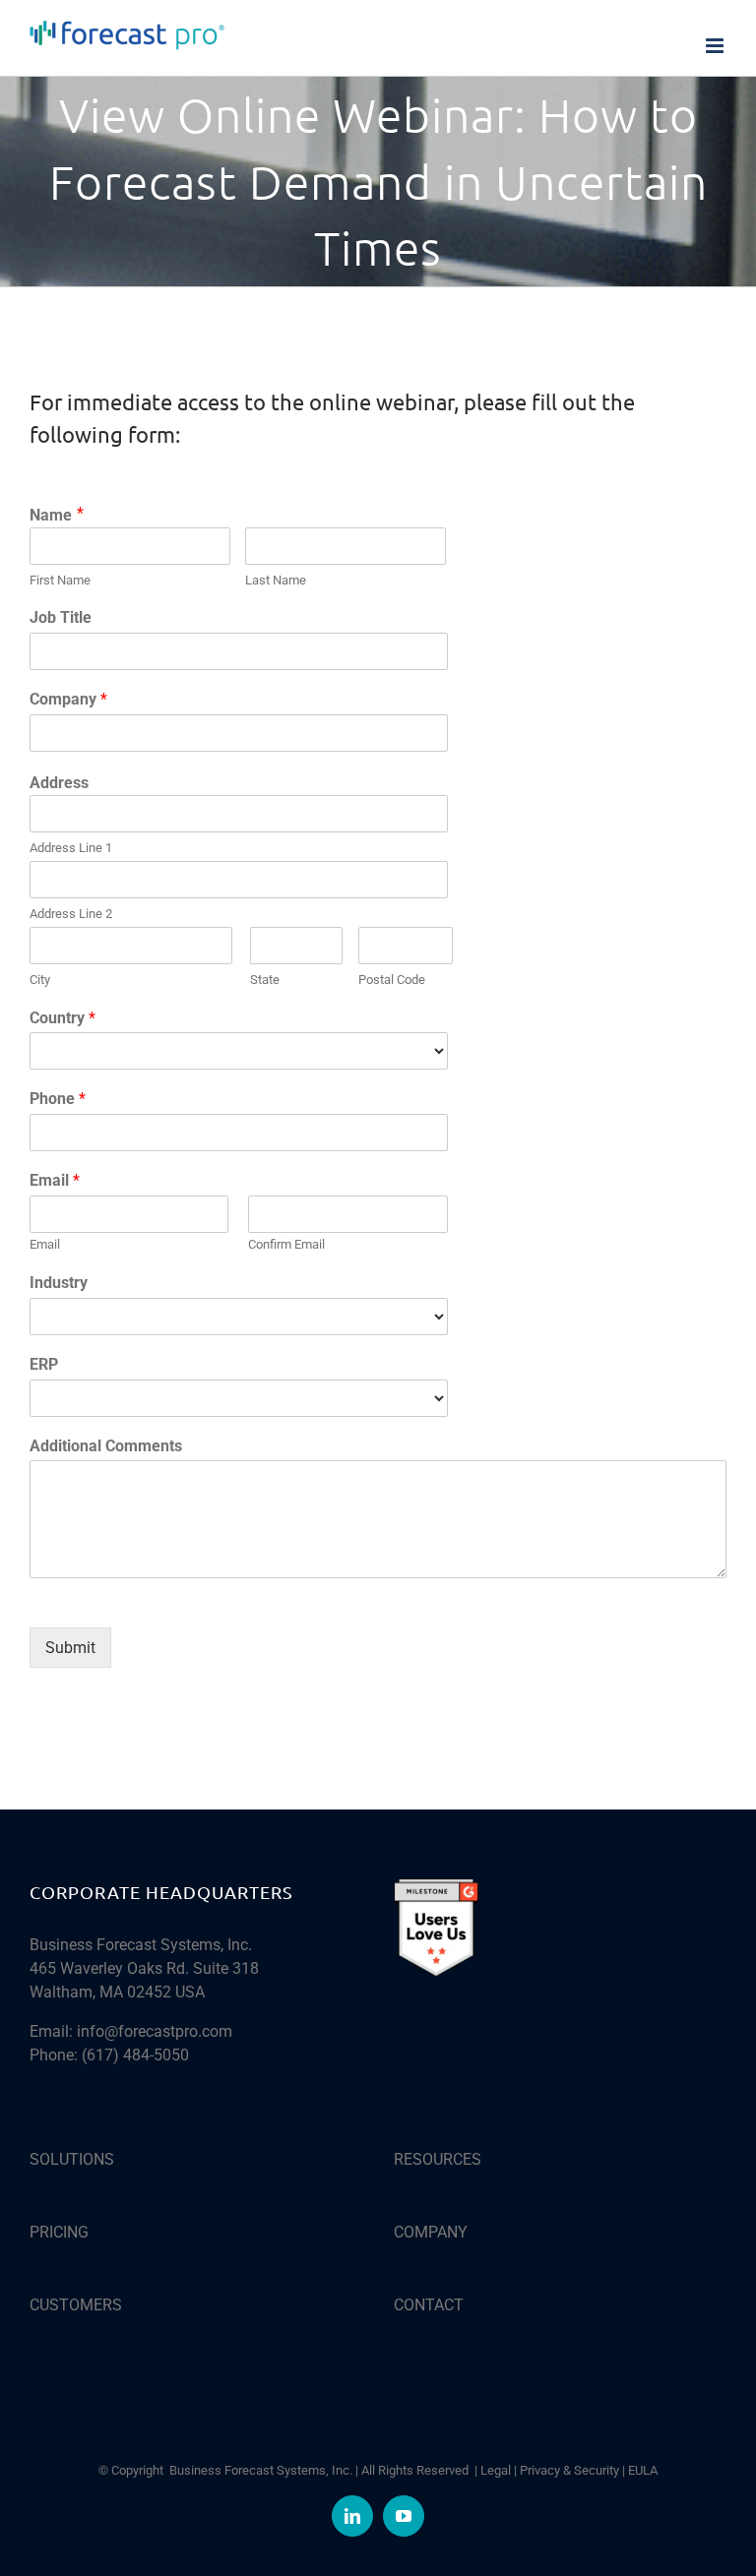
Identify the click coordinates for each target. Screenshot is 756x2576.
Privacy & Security (569, 2470)
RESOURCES (438, 2159)
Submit (70, 1648)
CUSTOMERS (76, 2305)
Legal (496, 2470)
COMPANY (431, 2232)
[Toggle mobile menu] (716, 46)
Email (55, 1180)
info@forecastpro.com (155, 2031)
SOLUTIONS (72, 2159)
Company (68, 699)
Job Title (61, 617)
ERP (44, 1364)
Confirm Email (286, 1244)
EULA (643, 2470)
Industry (59, 1283)
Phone (58, 1099)
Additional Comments (106, 1446)
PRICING (59, 2232)
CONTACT (429, 2305)
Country (63, 1018)
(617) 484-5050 (135, 2055)
